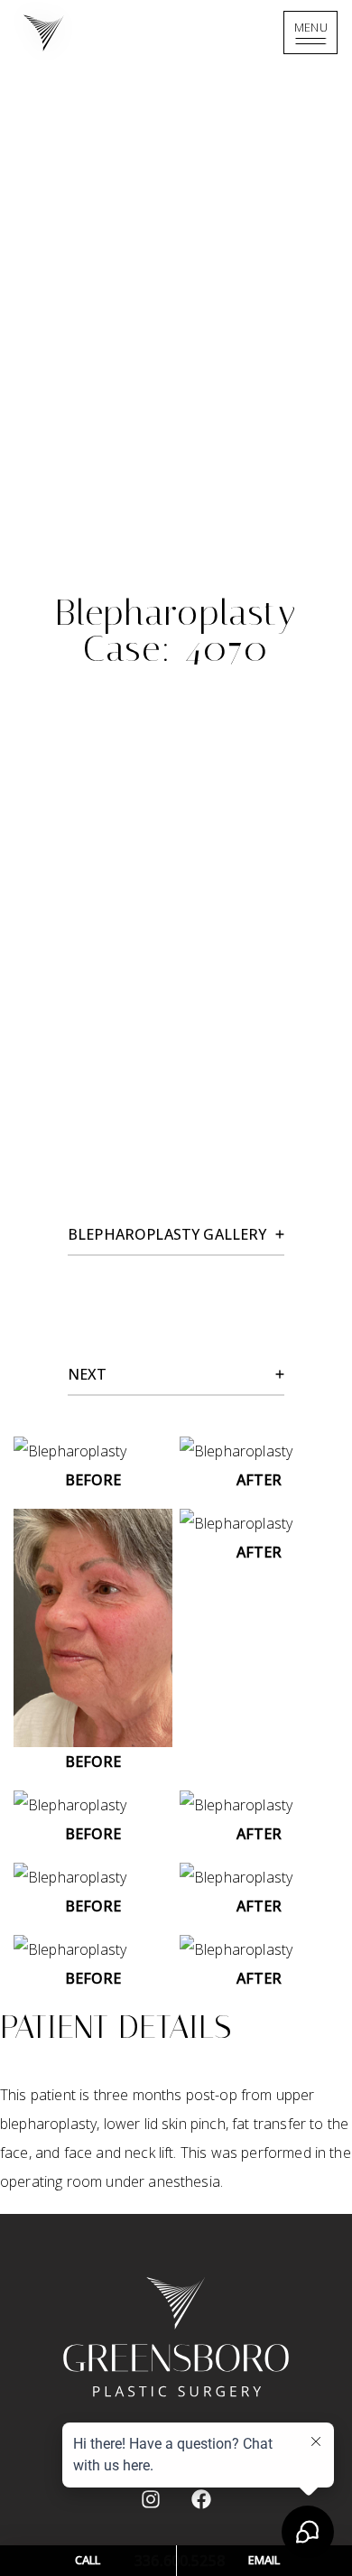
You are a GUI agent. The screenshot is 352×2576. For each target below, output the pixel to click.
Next (88, 1374)
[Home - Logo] (176, 33)
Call (88, 2560)
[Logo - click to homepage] (176, 2336)
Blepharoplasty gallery (167, 1234)
